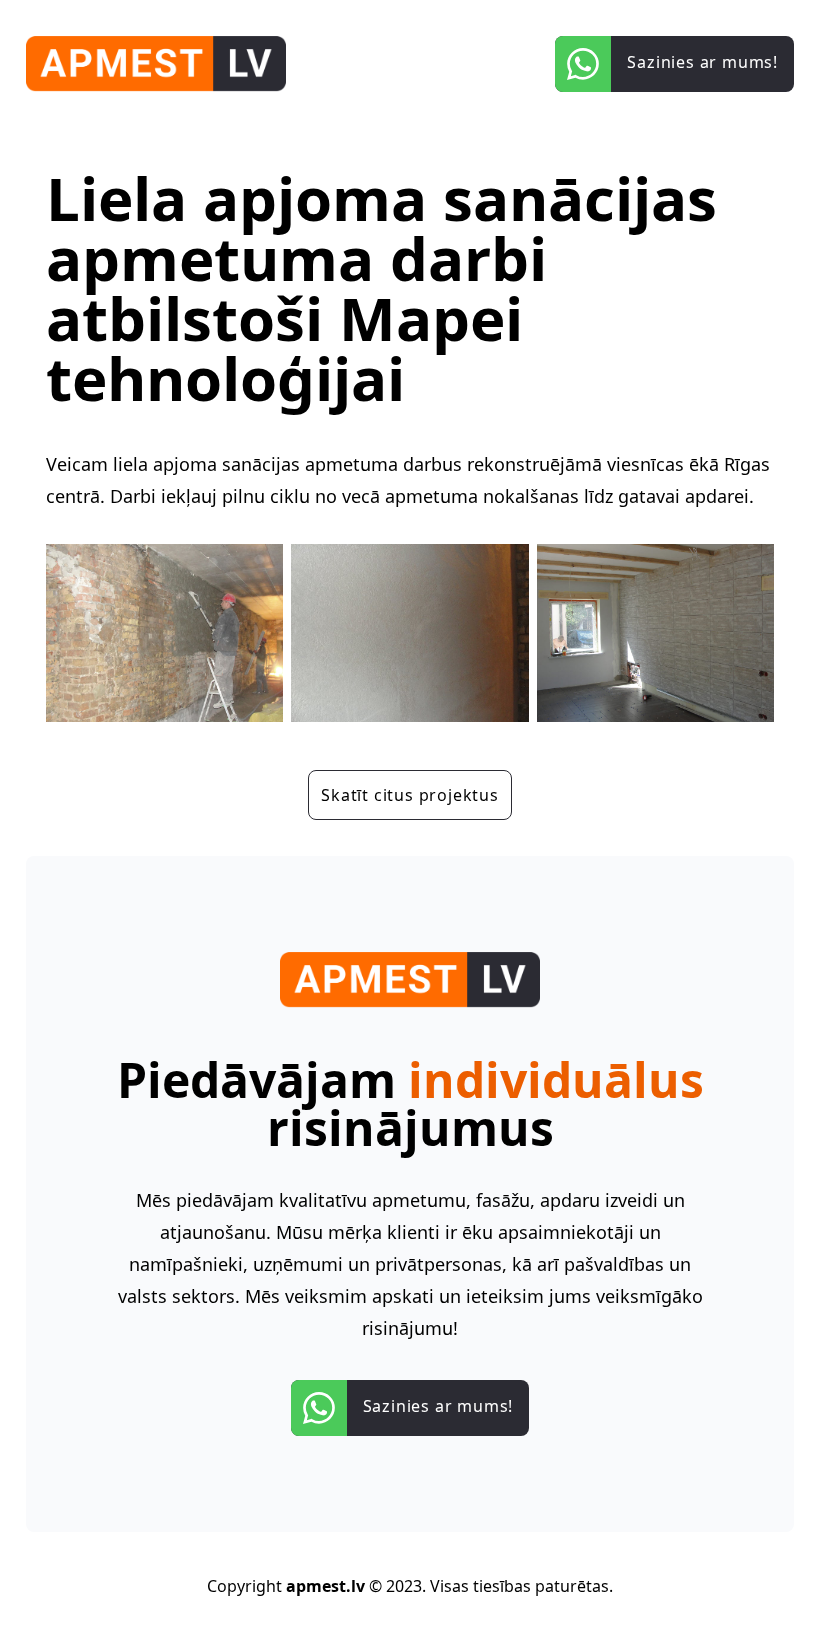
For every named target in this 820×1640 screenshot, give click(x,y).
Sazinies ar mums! (438, 1406)
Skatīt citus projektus (410, 795)
